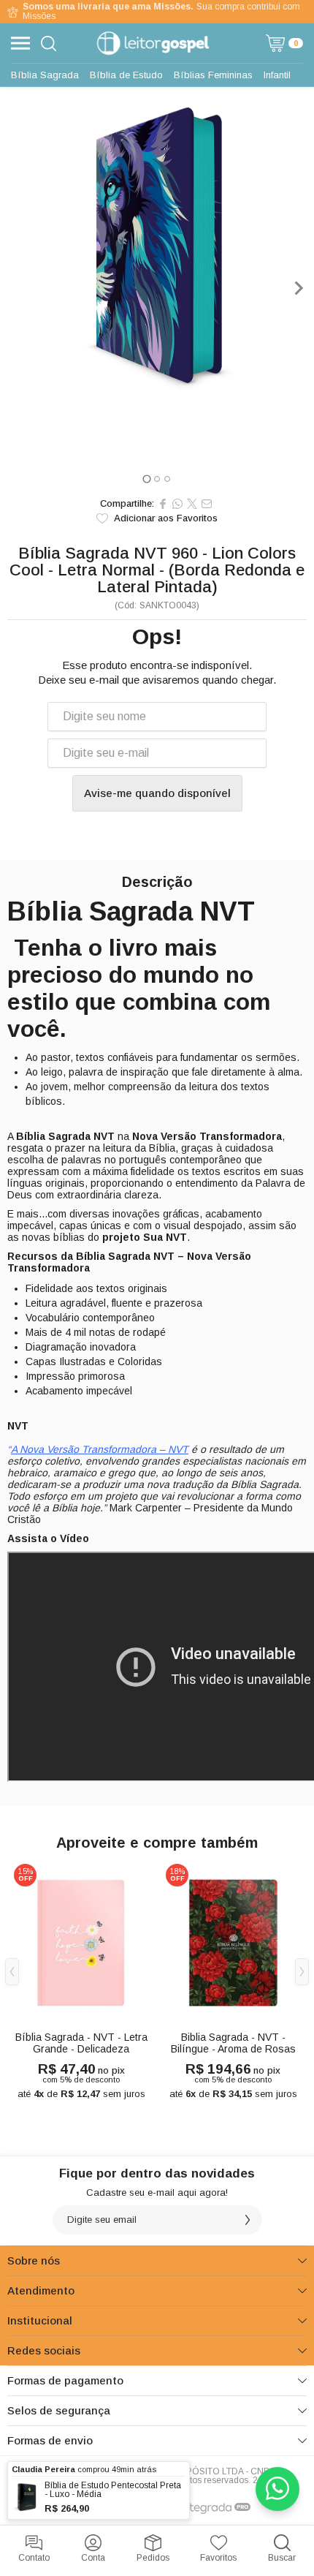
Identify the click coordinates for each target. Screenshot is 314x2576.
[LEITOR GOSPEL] (153, 43)
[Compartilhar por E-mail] (207, 504)
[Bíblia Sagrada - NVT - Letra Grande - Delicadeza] (81, 1983)
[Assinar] (248, 2220)
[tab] (146, 479)
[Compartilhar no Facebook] (163, 504)
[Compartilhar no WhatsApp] (177, 504)
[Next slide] (298, 288)
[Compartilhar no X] (192, 504)
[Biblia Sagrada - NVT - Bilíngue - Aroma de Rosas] (233, 1983)
